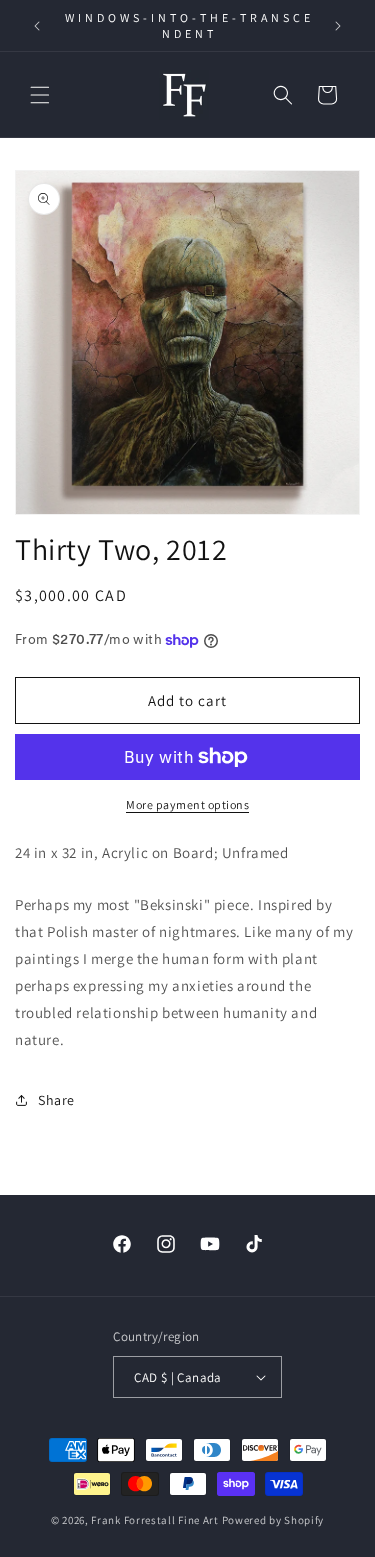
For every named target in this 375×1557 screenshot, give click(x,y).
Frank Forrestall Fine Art (155, 1520)
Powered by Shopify (273, 1520)
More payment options (187, 804)
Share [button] (56, 1100)
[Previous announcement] (37, 26)
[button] (40, 95)
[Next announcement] (338, 26)
